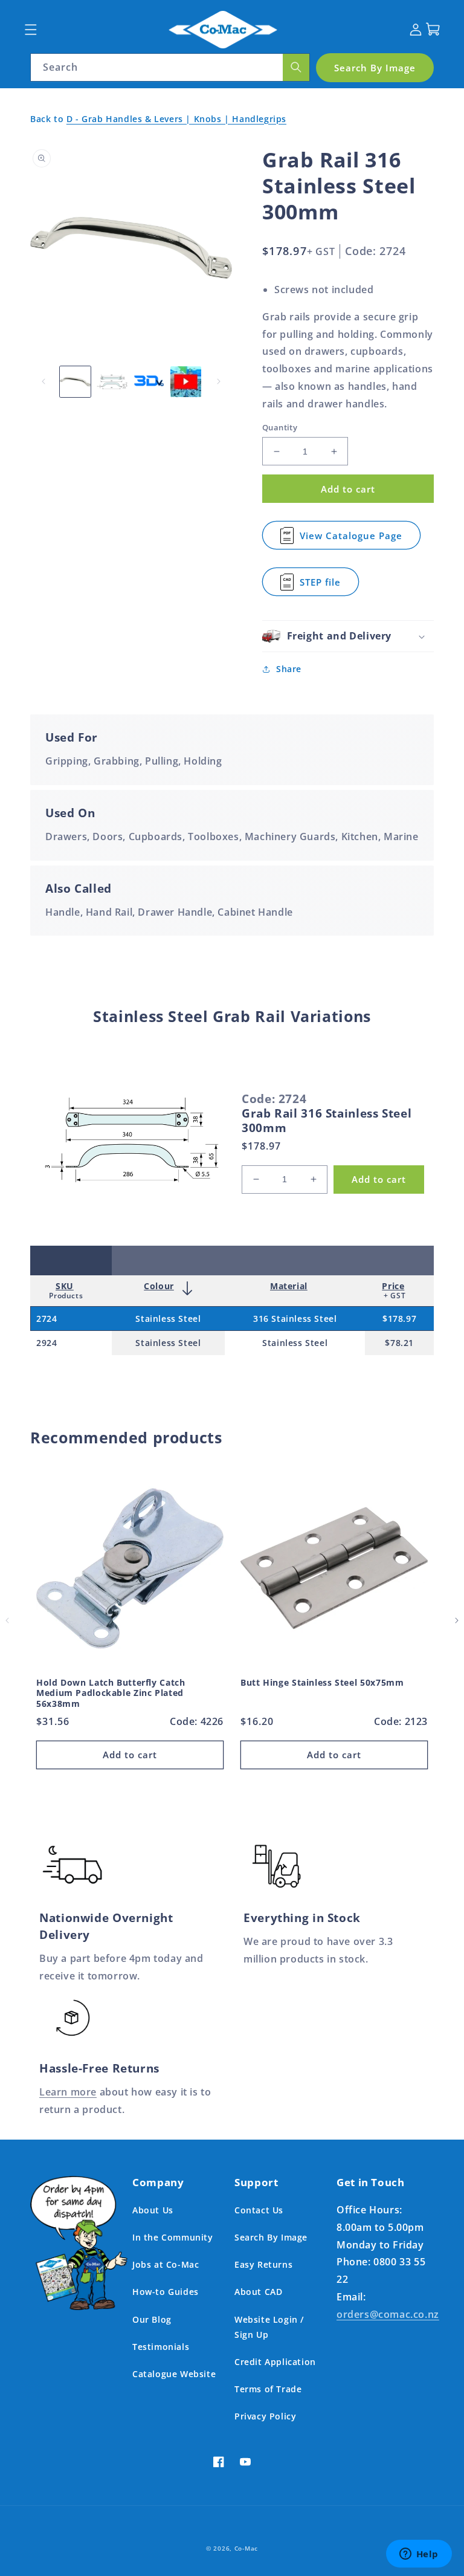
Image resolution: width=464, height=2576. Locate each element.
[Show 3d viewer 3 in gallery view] (149, 382)
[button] (31, 29)
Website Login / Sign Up (269, 2327)
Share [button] (289, 669)
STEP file (327, 586)
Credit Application (275, 2362)
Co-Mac (246, 2548)
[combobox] (170, 67)
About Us (153, 2210)
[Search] (296, 67)
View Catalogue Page (351, 539)
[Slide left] (43, 381)
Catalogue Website (174, 2374)
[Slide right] (219, 381)
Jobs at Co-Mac (166, 2264)
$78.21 (399, 1343)
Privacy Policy (265, 2416)
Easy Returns (263, 2264)
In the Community (173, 2237)
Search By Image (271, 2237)
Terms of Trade (268, 2389)
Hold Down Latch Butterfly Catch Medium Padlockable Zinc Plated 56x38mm (111, 1693)
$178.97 (399, 1319)
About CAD (258, 2292)
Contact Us (259, 2210)
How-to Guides (166, 2292)
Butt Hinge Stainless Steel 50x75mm (322, 1683)
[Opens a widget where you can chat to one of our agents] (419, 2555)
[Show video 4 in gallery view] (186, 382)
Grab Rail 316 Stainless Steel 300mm (327, 1121)
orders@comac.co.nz (388, 2314)
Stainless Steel (168, 1319)
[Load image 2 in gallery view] (112, 382)
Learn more (68, 2092)
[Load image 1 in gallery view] (75, 382)
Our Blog (152, 2319)
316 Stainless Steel (295, 1319)
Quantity (280, 427)
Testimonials (161, 2347)
